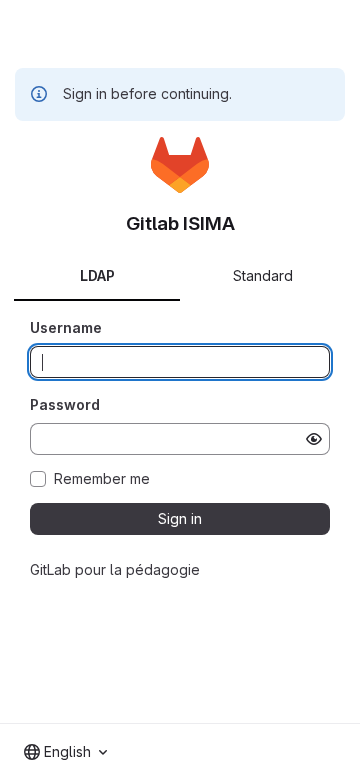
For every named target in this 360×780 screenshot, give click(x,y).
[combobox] (65, 752)
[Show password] (314, 439)
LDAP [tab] (97, 275)
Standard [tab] (263, 275)
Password (65, 404)
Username (66, 327)
